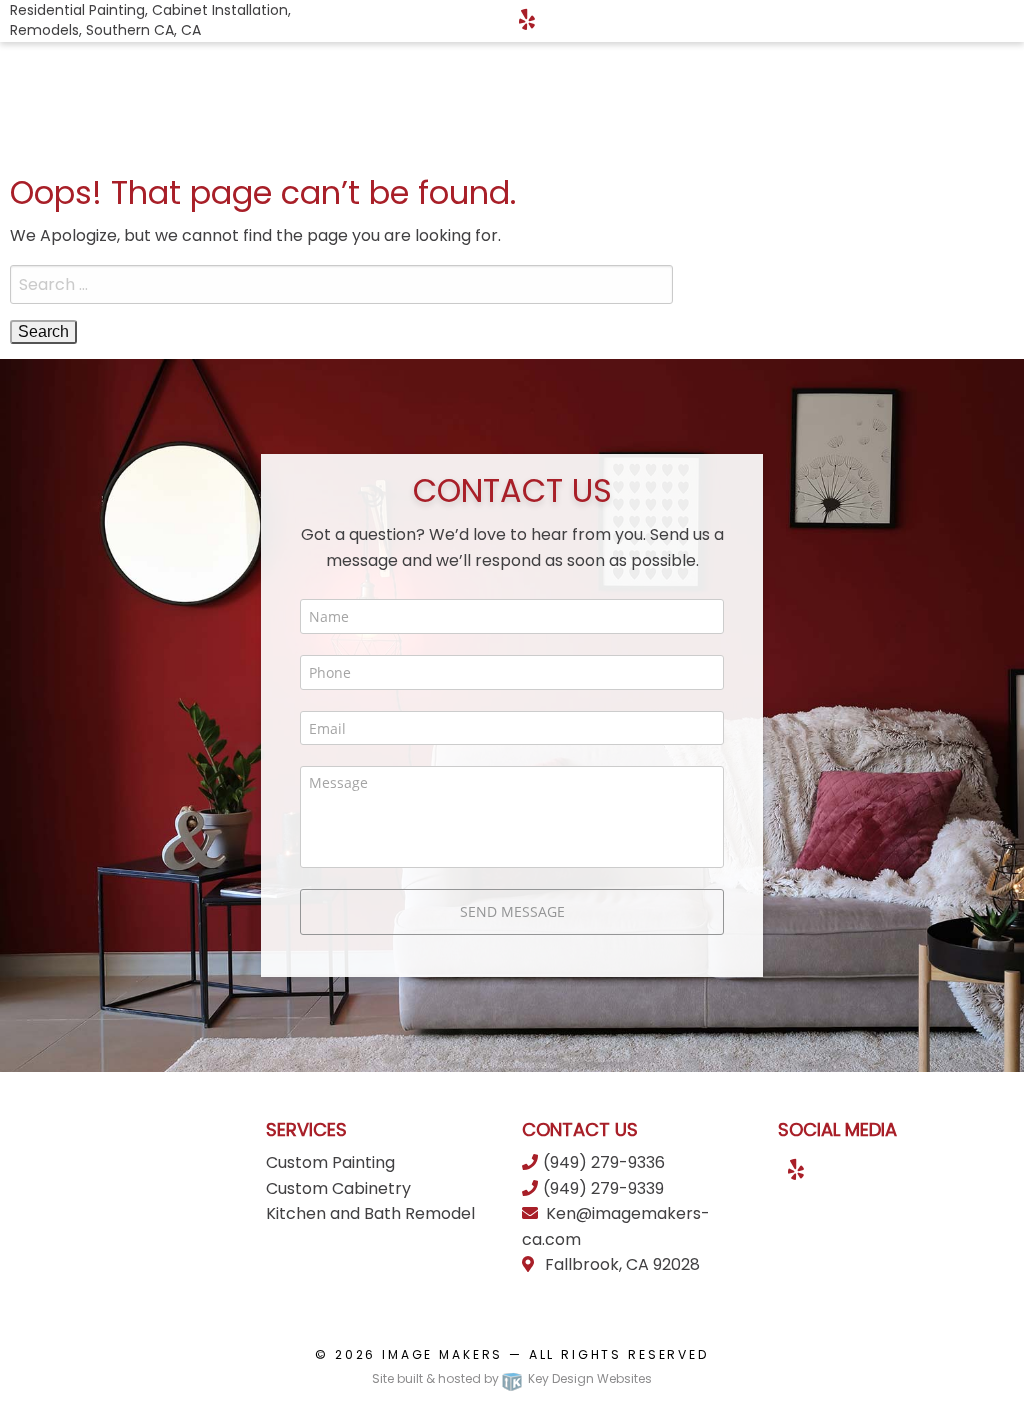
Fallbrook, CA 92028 (620, 1264)
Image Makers (442, 1354)
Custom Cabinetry (338, 1188)
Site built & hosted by (512, 1378)
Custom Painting (330, 1162)
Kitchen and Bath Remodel (370, 1213)
